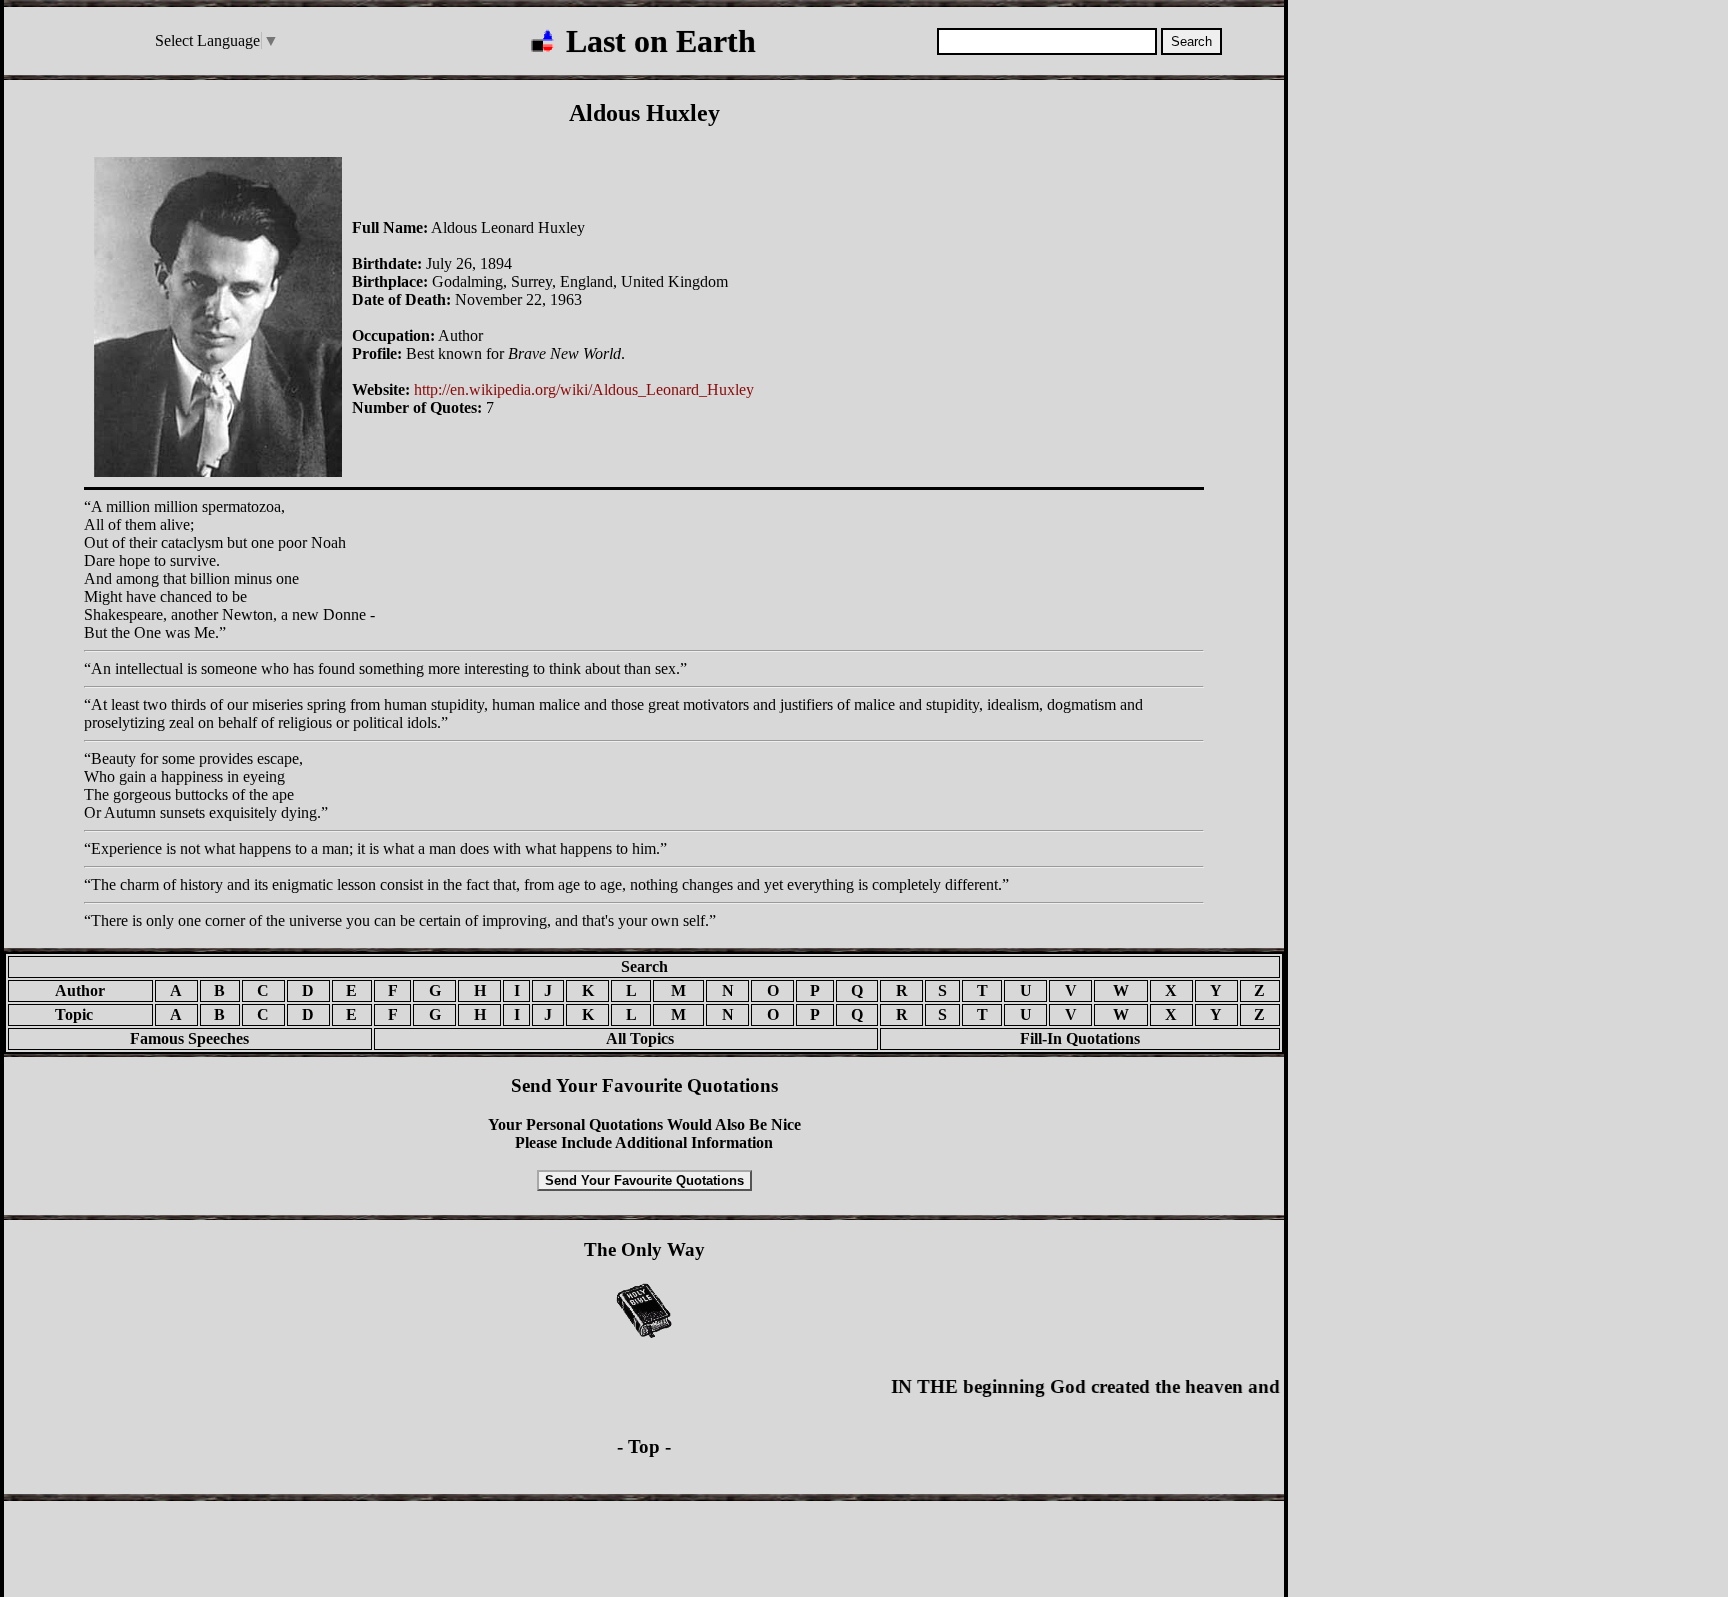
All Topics (626, 1038)
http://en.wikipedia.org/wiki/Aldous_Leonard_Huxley (584, 389)
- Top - (644, 1446)
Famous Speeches (189, 1038)
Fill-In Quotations (1080, 1038)
